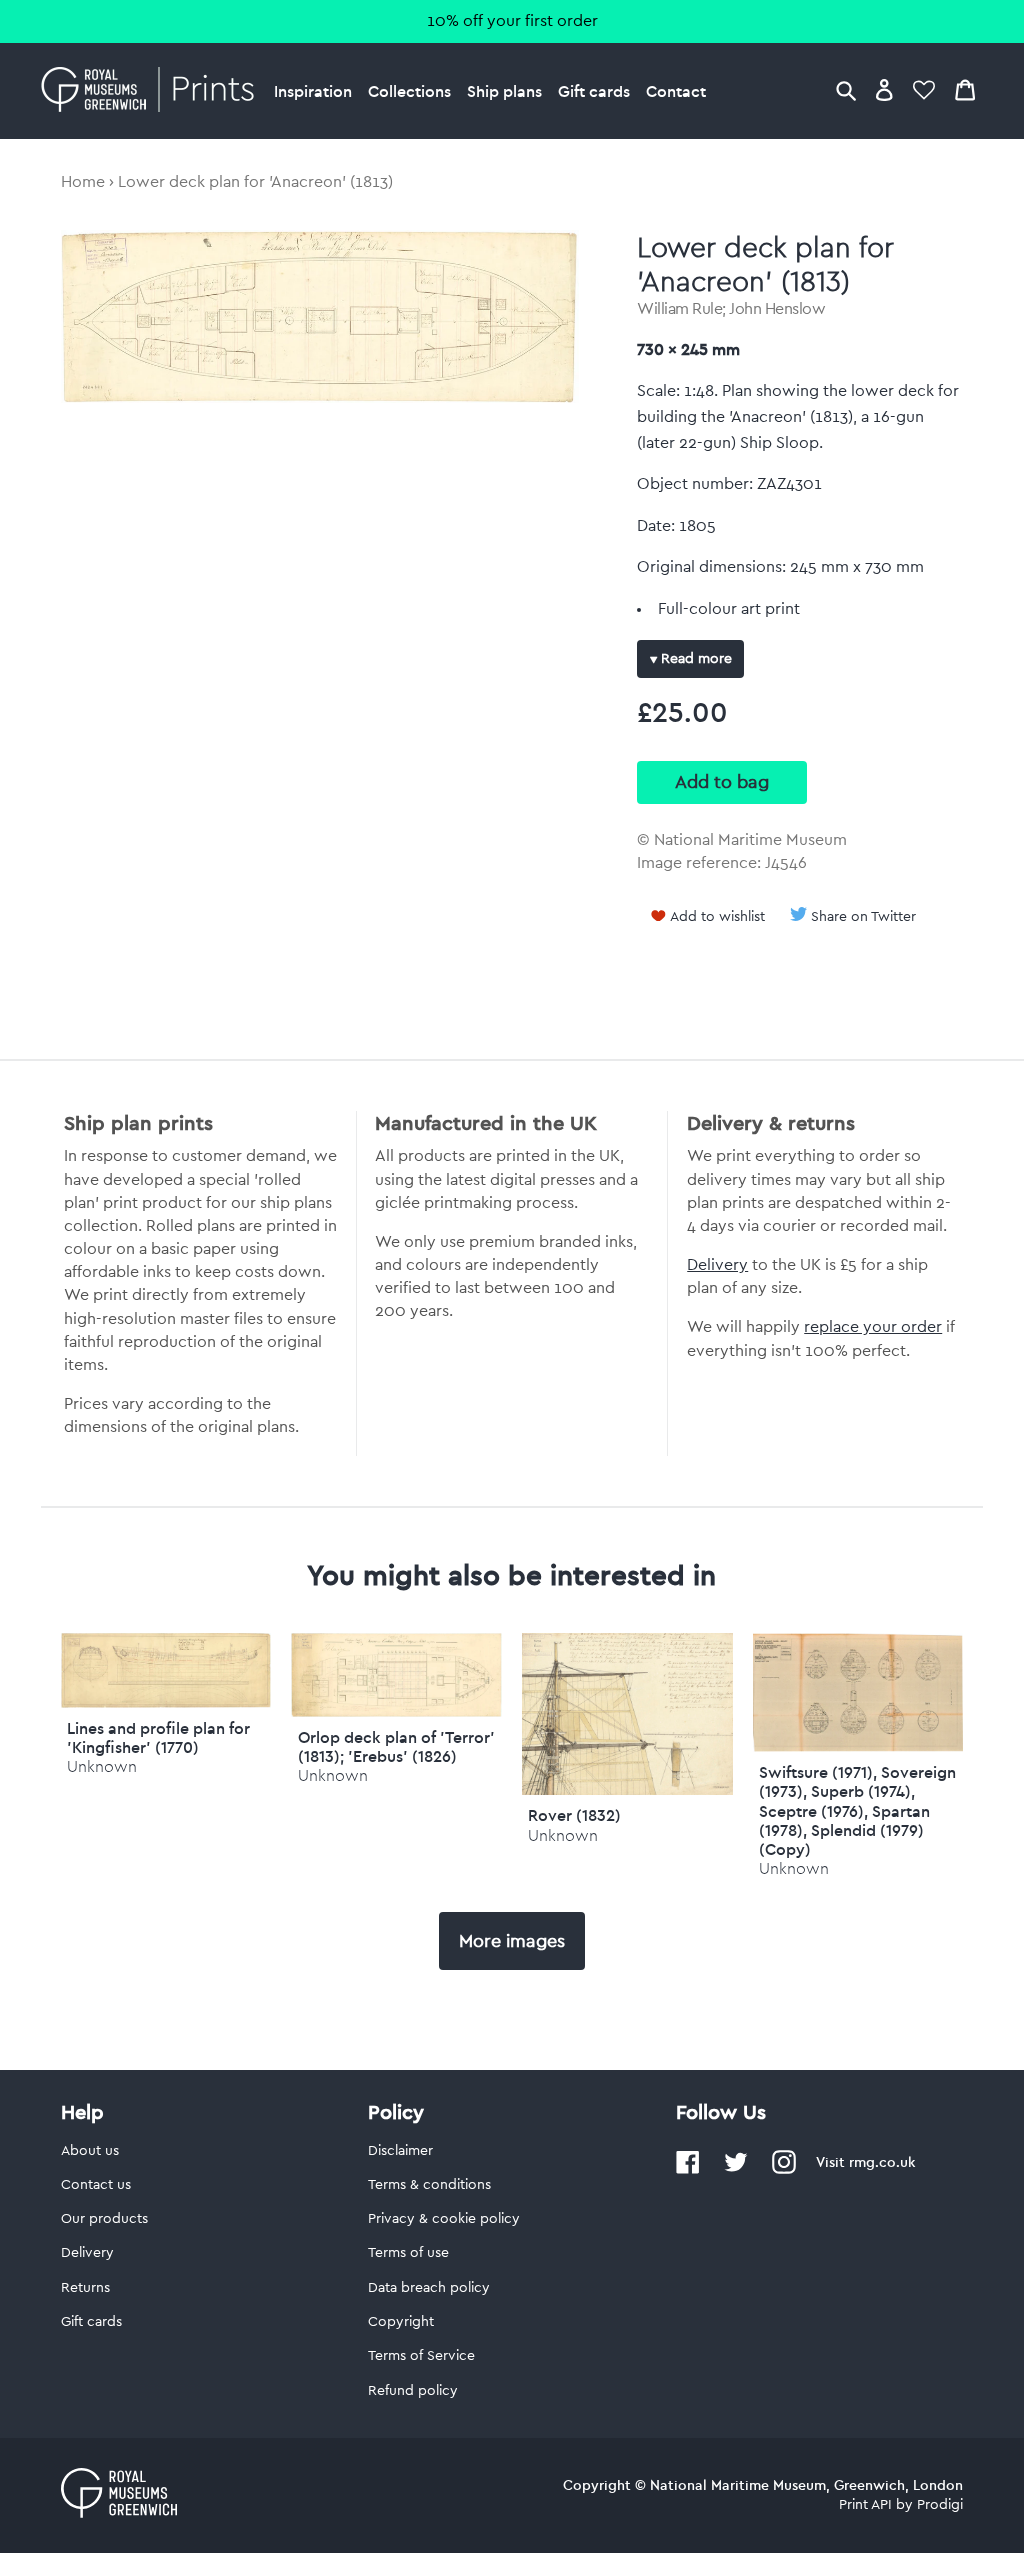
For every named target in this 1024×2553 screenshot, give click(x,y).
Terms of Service (421, 2356)
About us (90, 2151)
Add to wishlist (717, 917)
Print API (865, 2505)
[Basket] (965, 89)
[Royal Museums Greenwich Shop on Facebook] (688, 2170)
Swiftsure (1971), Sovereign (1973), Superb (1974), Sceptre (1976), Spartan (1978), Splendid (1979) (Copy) (857, 1810)
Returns (85, 2288)
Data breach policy (429, 2288)
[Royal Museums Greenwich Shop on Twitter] (736, 2170)
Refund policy (413, 2391)
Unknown (102, 1766)
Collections (409, 91)
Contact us (96, 2185)
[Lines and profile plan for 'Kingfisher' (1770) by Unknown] (166, 1703)
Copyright (401, 2322)
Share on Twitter (863, 917)
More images (512, 1941)
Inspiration (313, 91)
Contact (676, 91)
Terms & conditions (429, 2185)
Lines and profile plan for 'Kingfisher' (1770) (158, 1737)
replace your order (873, 1327)
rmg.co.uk (882, 2162)
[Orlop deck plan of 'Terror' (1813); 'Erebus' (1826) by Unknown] (396, 1712)
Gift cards (594, 91)
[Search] (846, 89)
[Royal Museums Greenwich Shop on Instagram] (784, 2170)
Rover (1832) (574, 1815)
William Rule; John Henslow (731, 309)
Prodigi (940, 2505)
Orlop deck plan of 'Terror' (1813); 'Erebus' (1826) (396, 1746)
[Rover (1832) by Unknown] (627, 1790)
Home (83, 182)
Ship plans (504, 91)
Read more (694, 659)
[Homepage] (153, 91)
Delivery (717, 1265)
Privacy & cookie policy (444, 2219)
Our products (104, 2219)
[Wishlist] (924, 89)
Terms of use (408, 2253)
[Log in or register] (884, 89)
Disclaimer (400, 2151)
